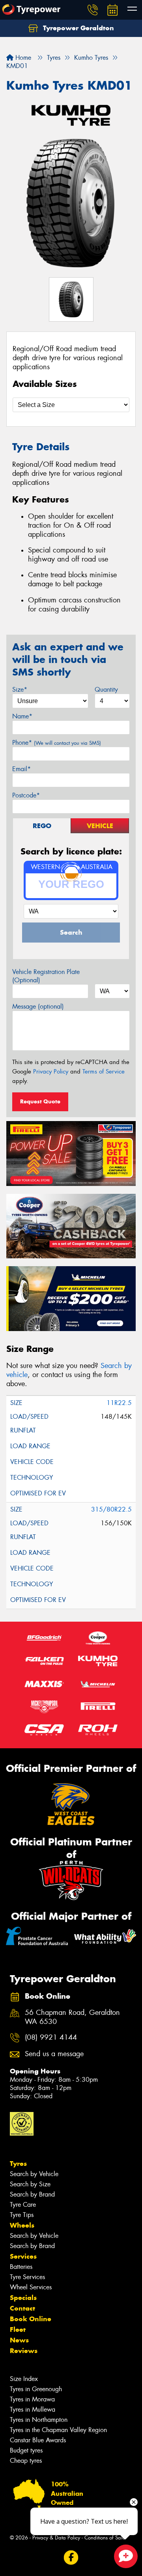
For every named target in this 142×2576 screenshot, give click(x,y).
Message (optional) (38, 1006)
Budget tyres (26, 2450)
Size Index (24, 2379)
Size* (20, 690)
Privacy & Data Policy (56, 2538)
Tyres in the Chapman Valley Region (58, 2430)
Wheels (22, 2225)
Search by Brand (32, 2194)
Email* (21, 769)
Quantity (106, 690)
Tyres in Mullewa (33, 2409)
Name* (22, 716)
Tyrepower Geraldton (78, 28)
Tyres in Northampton (39, 2420)
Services (23, 2256)
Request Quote (40, 1101)
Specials (23, 2298)
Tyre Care (23, 2205)
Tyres (18, 2164)
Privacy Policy (51, 1072)
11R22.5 (119, 1403)
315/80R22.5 (111, 1509)
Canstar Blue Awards (38, 2440)
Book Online (31, 2319)
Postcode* (26, 795)
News (19, 2340)
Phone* (57, 743)
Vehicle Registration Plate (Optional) (46, 976)
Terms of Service (104, 1072)
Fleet (18, 2329)
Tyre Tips (22, 2215)
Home (22, 58)
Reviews (24, 2351)
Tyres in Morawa (32, 2399)
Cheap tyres (26, 2461)
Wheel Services (31, 2287)
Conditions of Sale (105, 2538)
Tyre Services (27, 2277)
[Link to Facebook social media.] (71, 2557)
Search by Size (30, 2184)
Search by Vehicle (34, 2174)
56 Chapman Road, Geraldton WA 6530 (72, 2017)
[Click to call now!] (93, 10)
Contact (22, 2308)
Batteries (21, 2267)
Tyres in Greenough (36, 2389)
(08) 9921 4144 (51, 2037)
